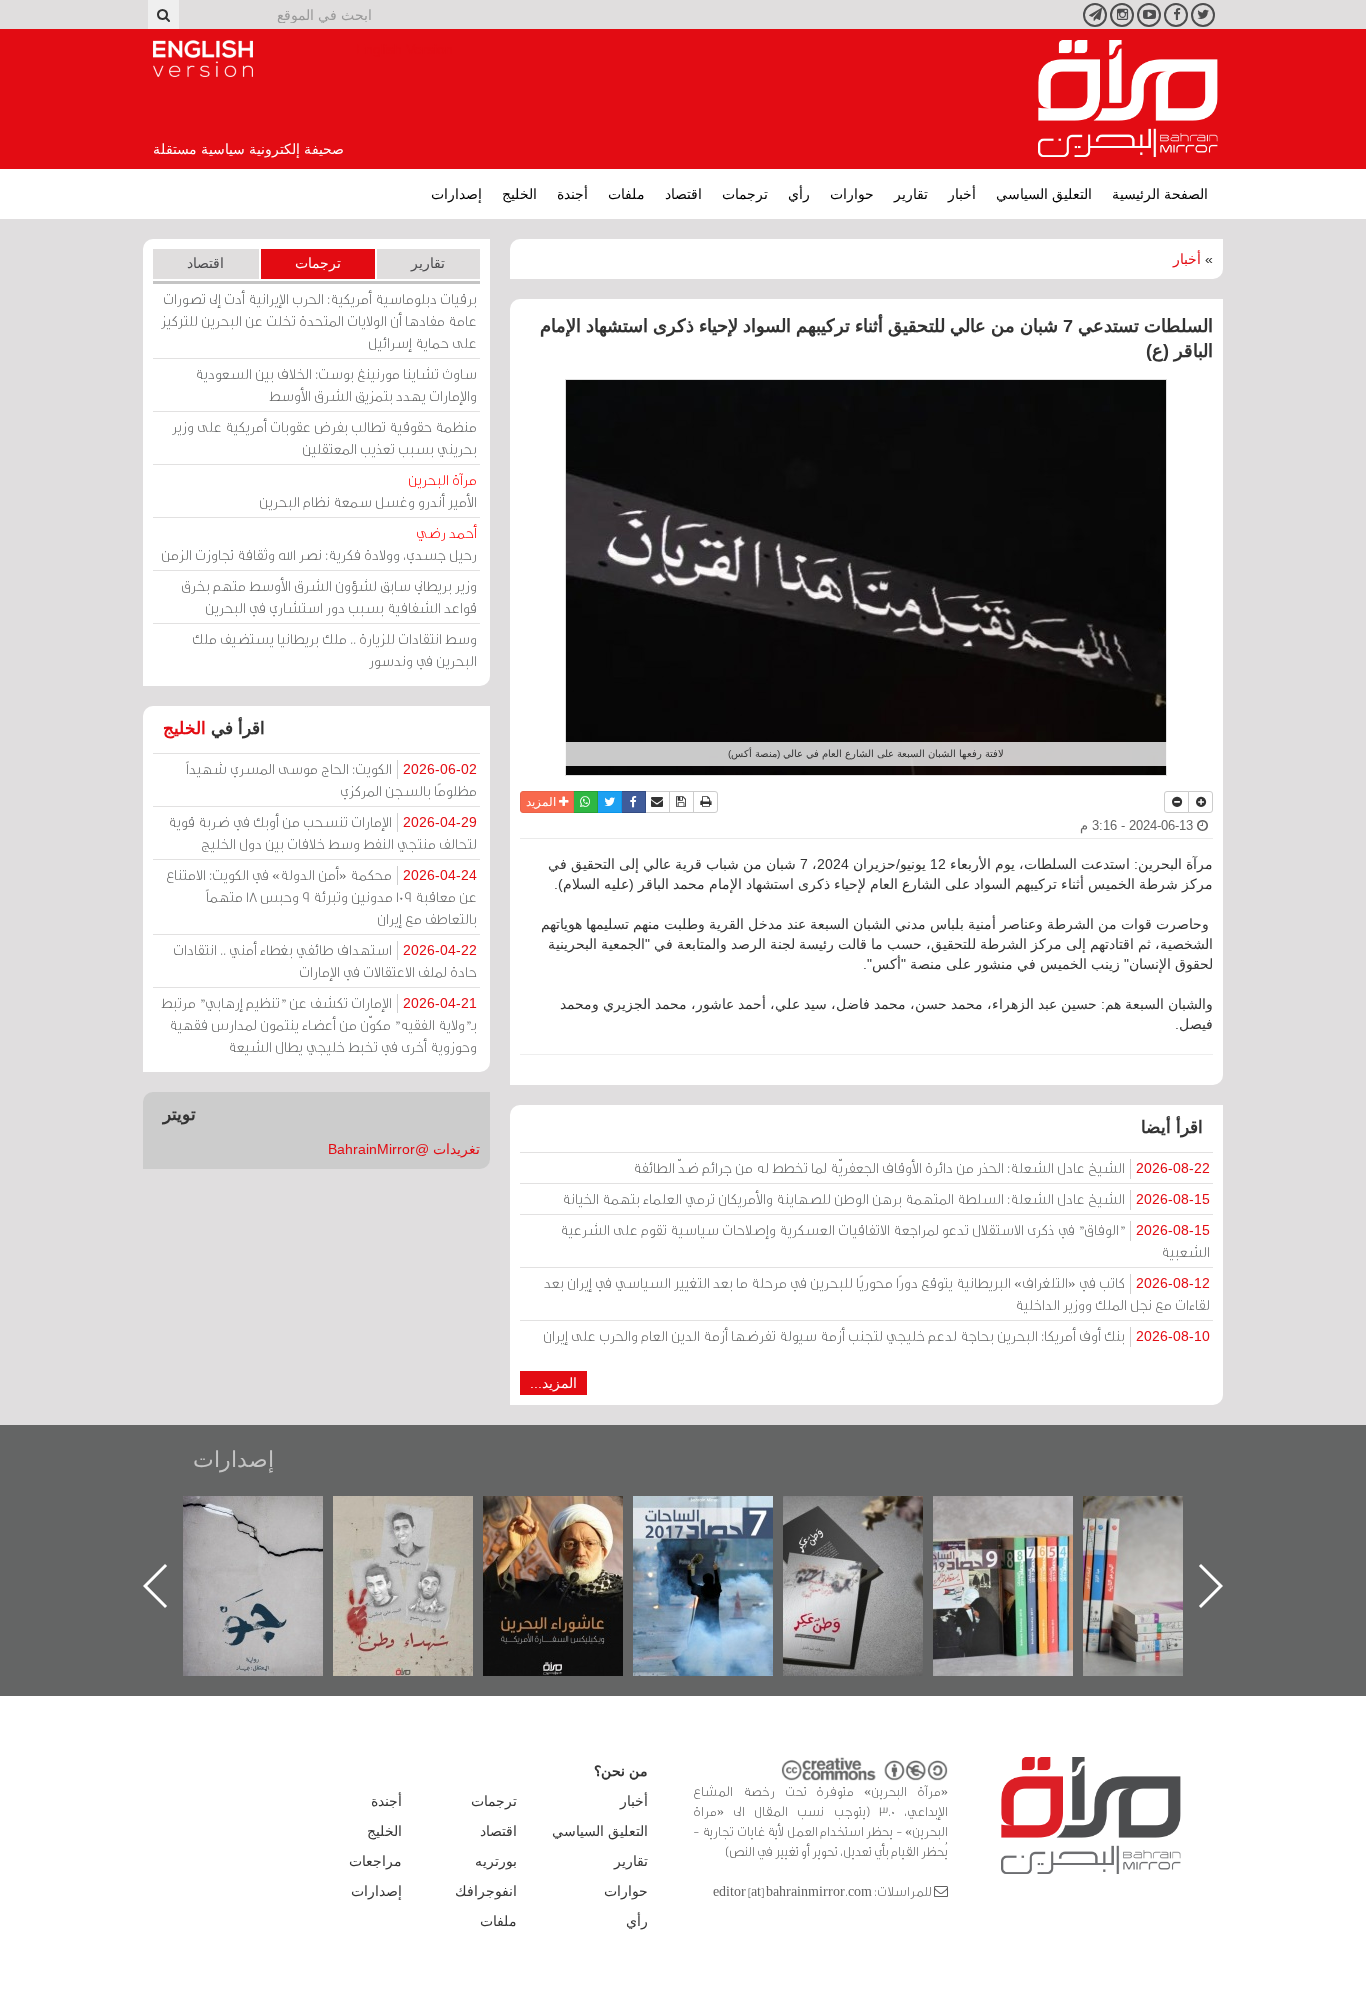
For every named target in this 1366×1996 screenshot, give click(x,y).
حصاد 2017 (868, 1517)
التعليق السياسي (1044, 194)
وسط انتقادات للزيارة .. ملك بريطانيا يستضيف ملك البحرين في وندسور (334, 649)
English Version (203, 59)
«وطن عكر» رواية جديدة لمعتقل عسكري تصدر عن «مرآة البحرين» (1018, 1553)
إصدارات (456, 194)
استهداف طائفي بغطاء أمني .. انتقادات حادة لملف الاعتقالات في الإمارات (325, 960)
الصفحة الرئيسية (1160, 194)
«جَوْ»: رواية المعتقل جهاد (418, 1529)
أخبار (962, 194)
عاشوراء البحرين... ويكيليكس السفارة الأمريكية (717, 1541)
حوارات (852, 194)
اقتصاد (683, 194)
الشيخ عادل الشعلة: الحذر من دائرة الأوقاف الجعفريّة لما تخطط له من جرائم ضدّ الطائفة (921, 1167)
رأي (799, 194)
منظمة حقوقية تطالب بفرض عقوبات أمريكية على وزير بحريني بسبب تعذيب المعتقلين (324, 437)
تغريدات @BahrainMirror (404, 1149)
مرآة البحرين (1128, 99)
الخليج (519, 194)
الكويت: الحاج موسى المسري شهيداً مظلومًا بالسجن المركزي (331, 779)
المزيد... (553, 1383)
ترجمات (745, 194)
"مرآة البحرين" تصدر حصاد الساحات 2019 (1168, 1541)
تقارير (911, 194)
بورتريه (496, 1861)
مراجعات (375, 1861)
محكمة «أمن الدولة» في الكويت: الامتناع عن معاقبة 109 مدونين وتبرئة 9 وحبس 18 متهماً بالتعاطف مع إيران (321, 896)
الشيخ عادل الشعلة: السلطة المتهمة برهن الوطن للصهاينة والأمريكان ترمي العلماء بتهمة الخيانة (886, 1198)
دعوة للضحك (268, 1517)
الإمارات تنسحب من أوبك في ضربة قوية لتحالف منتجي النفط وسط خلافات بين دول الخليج (322, 832)
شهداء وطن (567, 1517)
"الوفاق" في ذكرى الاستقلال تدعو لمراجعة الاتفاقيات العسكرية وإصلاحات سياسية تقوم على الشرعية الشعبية (885, 1240)
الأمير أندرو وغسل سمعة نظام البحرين (368, 490)
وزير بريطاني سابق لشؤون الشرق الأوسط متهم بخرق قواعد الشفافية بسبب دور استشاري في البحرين (329, 596)
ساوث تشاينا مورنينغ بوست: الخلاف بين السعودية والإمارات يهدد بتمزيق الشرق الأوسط (336, 384)
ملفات (626, 194)
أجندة (572, 194)
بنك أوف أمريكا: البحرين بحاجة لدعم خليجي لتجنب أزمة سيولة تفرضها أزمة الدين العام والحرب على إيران (876, 1335)
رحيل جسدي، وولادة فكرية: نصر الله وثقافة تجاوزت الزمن (319, 543)
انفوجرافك (486, 1891)
